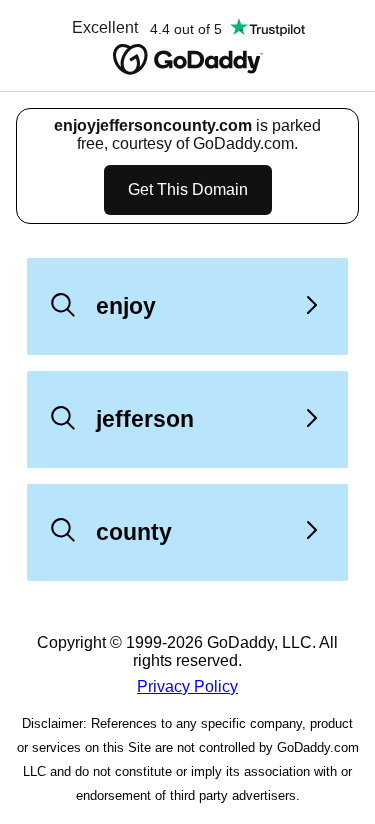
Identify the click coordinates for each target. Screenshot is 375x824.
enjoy (126, 306)
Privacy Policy (187, 686)
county (134, 532)
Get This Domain (188, 189)
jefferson (145, 419)
